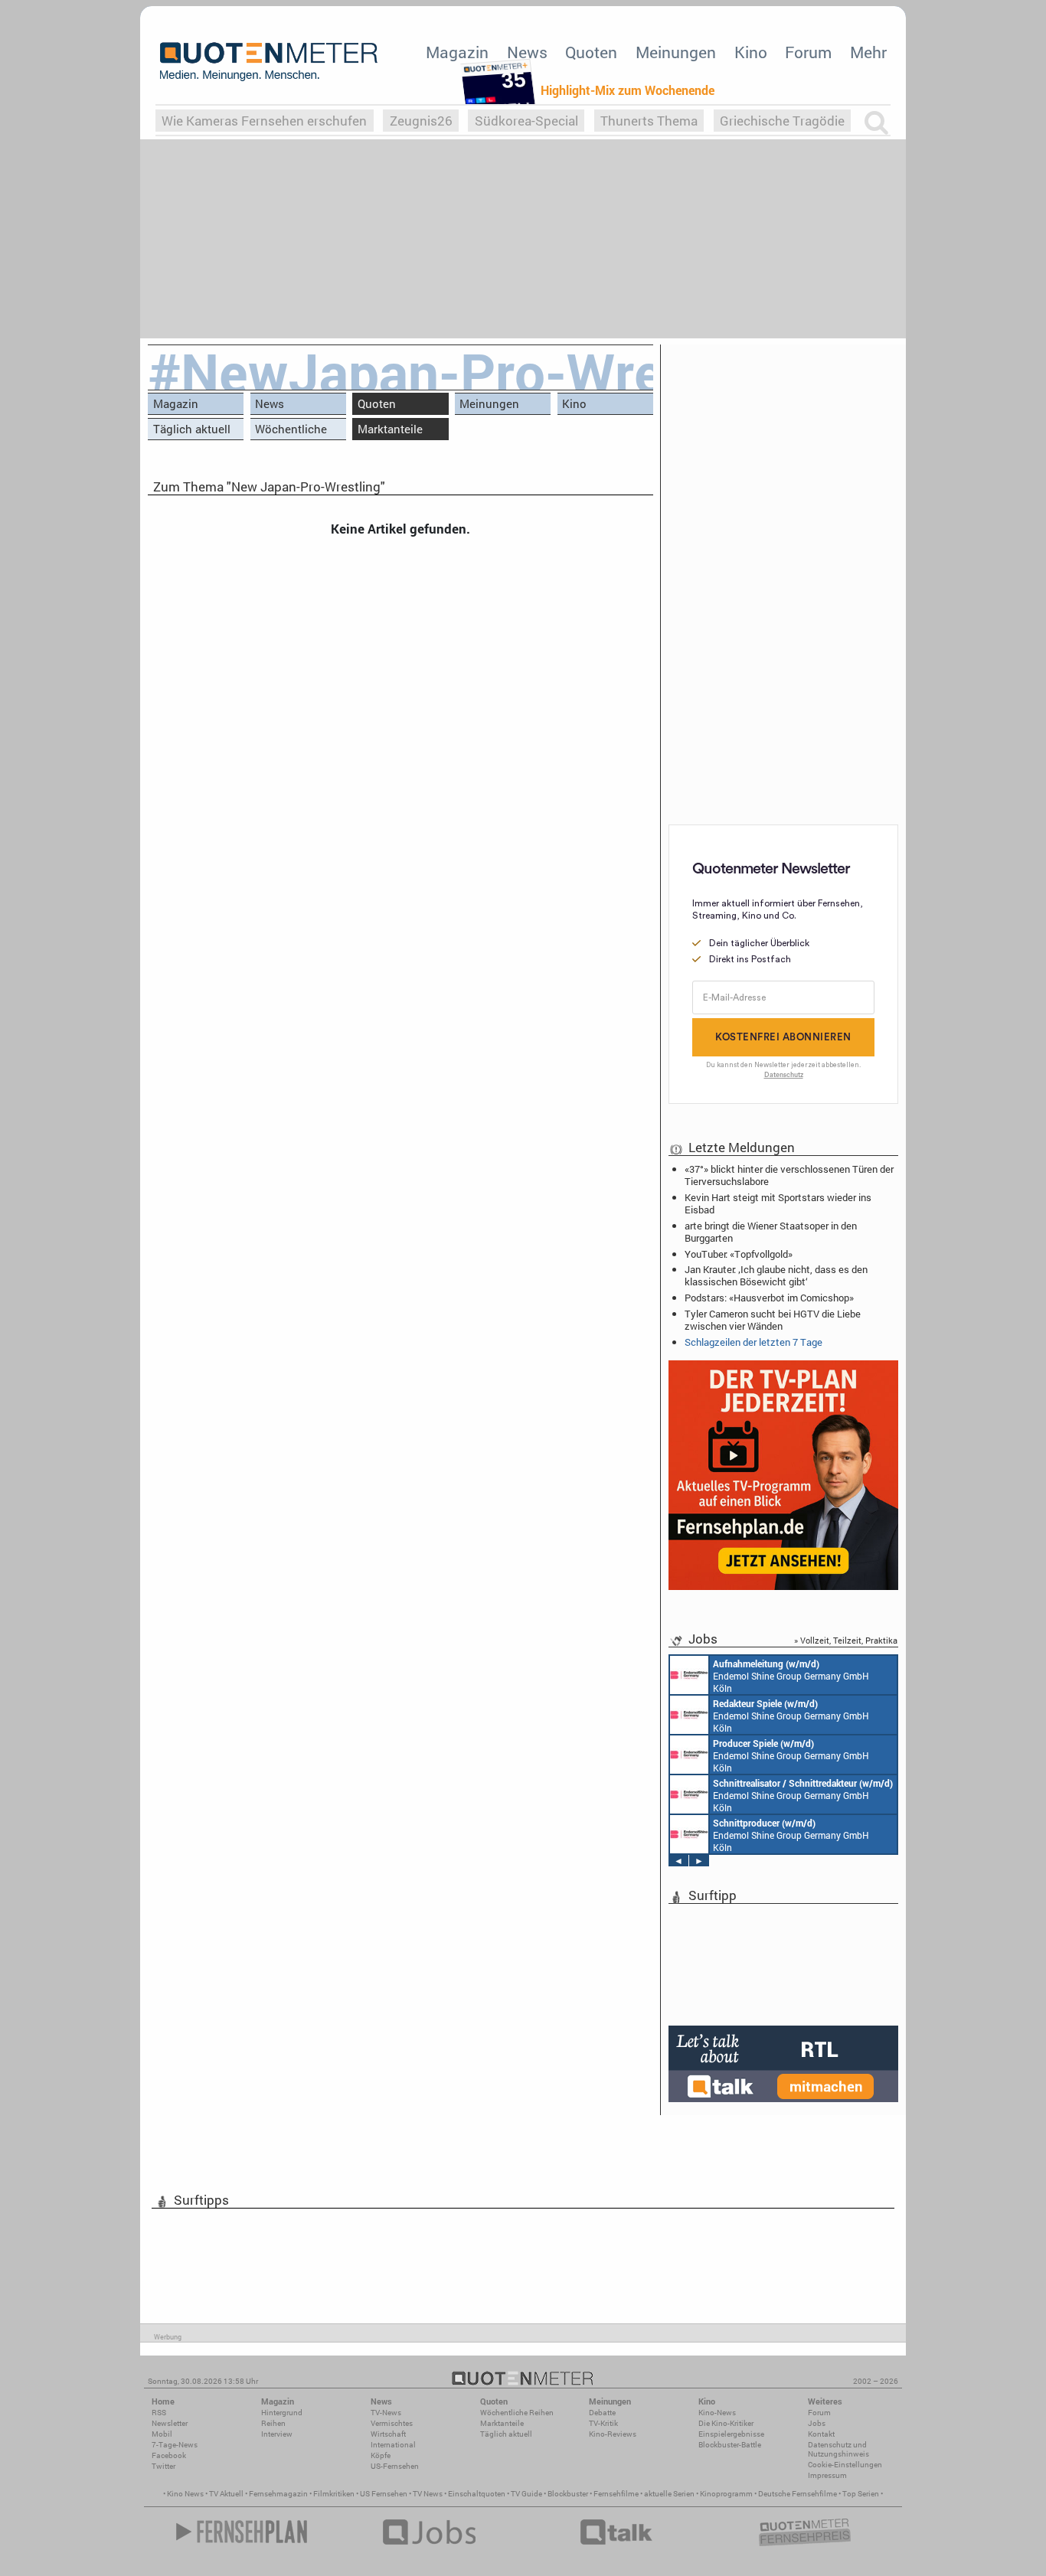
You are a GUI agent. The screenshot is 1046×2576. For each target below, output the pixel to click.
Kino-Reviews (613, 2434)
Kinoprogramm (726, 2494)
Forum (808, 52)
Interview (277, 2434)
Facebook (169, 2455)
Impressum (827, 2475)
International (393, 2445)
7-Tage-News (175, 2445)
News (527, 52)
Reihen (273, 2423)
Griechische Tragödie (782, 121)
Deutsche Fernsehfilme (798, 2494)
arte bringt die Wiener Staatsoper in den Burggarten (771, 1232)
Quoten (591, 52)
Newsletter (170, 2423)
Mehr (868, 52)
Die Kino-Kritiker (726, 2423)
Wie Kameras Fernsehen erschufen (264, 121)
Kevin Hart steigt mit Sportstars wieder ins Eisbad (778, 1203)
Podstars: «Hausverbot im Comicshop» (769, 1298)
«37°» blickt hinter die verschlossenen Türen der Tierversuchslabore (789, 1175)
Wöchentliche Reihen (291, 431)
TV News (428, 2494)
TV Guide (526, 2494)
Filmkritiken (334, 2494)
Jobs (817, 2423)
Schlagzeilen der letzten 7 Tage (753, 1342)
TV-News (386, 2413)
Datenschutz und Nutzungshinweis (838, 2449)
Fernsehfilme (616, 2494)
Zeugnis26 (421, 121)
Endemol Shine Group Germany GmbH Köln (791, 1676)
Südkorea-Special (526, 121)
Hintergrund (282, 2413)
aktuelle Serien (669, 2494)
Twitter (163, 2466)
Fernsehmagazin (278, 2494)
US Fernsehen (384, 2494)
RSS (159, 2413)
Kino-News (717, 2413)
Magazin (457, 52)
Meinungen (676, 52)
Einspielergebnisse (731, 2434)
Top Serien (861, 2494)
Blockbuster (568, 2494)
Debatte (602, 2413)
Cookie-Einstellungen (845, 2465)
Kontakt (821, 2434)
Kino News (185, 2494)
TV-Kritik (603, 2423)
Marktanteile (390, 429)
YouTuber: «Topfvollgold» (739, 1254)
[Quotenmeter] (269, 61)
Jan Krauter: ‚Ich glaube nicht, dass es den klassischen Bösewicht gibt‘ (776, 1275)
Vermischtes (392, 2423)
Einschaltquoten (477, 2494)
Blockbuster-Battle (730, 2445)
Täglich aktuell (192, 429)
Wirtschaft (388, 2434)
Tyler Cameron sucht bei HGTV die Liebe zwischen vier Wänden (773, 1320)
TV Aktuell (226, 2494)
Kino (751, 52)
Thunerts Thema (649, 121)
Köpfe (381, 2455)
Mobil (162, 2434)
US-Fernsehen (395, 2466)
